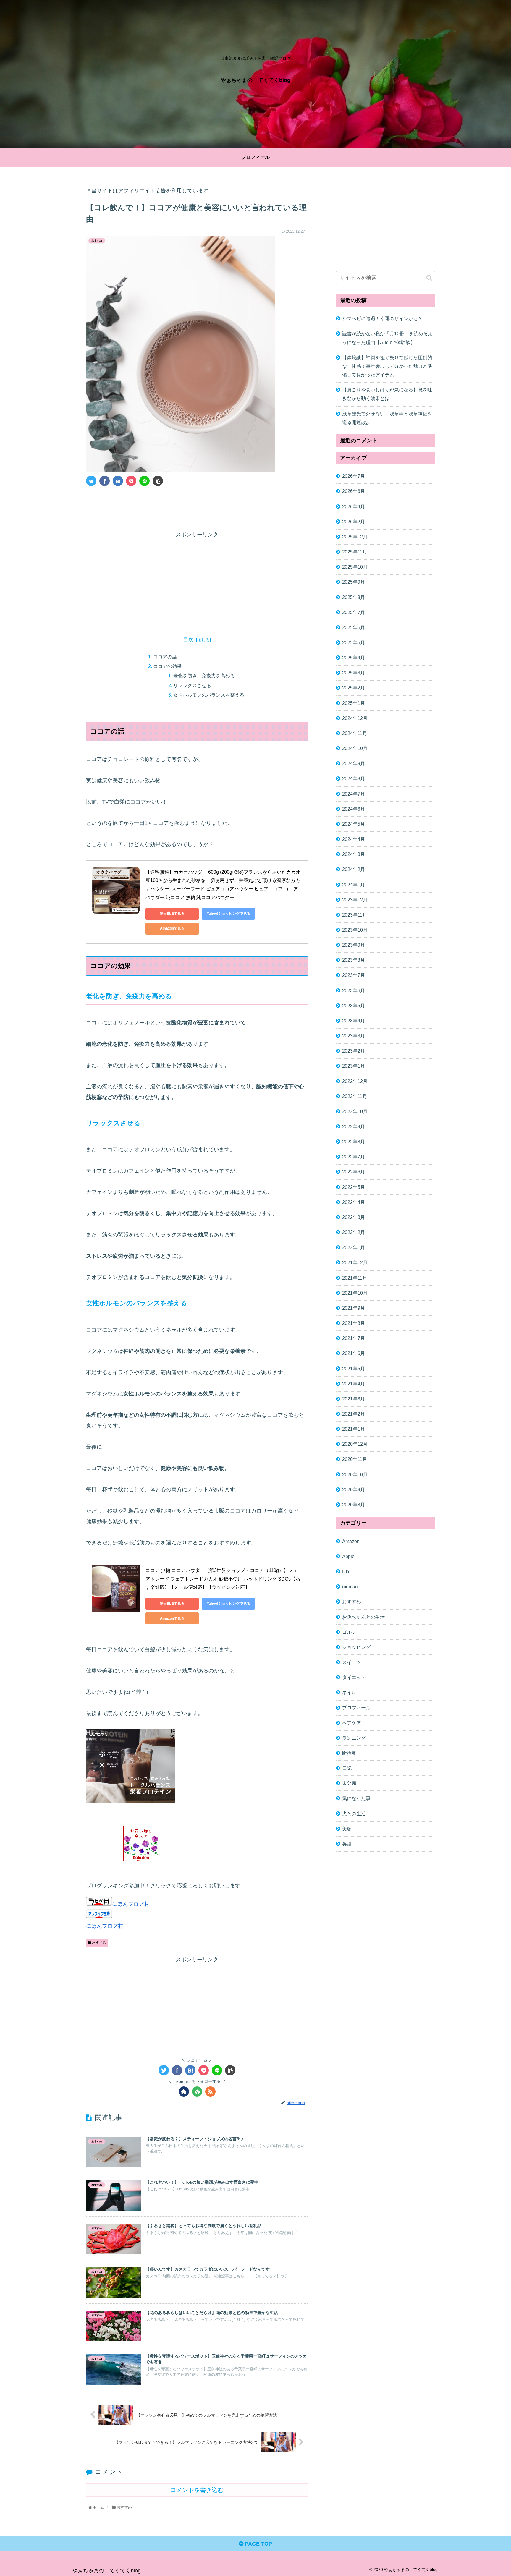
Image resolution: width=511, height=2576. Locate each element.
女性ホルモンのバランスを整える (209, 695)
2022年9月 (354, 1126)
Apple (348, 1556)
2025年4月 (354, 658)
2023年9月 (354, 945)
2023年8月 (354, 960)
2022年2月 (354, 1232)
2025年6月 (354, 627)
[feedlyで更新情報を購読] (197, 2092)
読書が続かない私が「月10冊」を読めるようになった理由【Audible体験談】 (387, 338)
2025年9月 (354, 582)
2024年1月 (354, 885)
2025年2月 (354, 688)
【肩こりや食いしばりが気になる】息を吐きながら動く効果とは (387, 394)
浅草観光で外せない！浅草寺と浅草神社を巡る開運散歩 (387, 418)
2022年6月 (354, 1172)
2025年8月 (354, 597)
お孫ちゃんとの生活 (363, 1617)
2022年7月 (354, 1157)
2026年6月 (354, 491)
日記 (347, 1768)
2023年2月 (354, 1051)
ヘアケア (352, 1723)
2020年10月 (355, 1474)
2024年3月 (354, 854)
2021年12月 (355, 1263)
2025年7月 (354, 612)
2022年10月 (355, 1111)
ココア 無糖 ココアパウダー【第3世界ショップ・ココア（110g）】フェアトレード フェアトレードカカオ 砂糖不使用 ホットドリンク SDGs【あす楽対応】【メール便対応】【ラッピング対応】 (223, 1579)
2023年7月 (354, 975)
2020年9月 (354, 1489)
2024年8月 (354, 779)
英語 (347, 1844)
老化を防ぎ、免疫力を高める (204, 676)
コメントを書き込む (197, 2490)
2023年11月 (355, 915)
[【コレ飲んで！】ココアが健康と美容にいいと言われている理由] (118, 481)
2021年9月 (354, 1308)
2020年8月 (354, 1505)
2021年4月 (354, 1384)
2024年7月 (354, 794)
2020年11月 (355, 1459)
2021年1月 (354, 1429)
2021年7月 (354, 1338)
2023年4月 (354, 1021)
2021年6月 (354, 1353)
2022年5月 (354, 1187)
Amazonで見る (172, 928)
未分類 (349, 1783)
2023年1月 (354, 1066)
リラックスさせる (192, 685)
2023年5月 (354, 1006)
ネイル (349, 1693)
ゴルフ (349, 1632)
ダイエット (354, 1677)
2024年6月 (354, 809)
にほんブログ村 (131, 1904)
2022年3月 (354, 1217)
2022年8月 (354, 1142)
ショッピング (356, 1647)
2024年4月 (354, 839)
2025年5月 (354, 642)
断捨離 (349, 1753)
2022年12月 (355, 1081)
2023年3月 (354, 1036)
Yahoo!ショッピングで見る (228, 914)
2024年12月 (355, 718)
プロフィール (356, 1708)
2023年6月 (354, 990)
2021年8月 (354, 1323)
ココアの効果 (167, 666)
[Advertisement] (197, 507)
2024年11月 (355, 733)
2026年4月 (354, 506)
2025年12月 (355, 537)
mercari (350, 1587)
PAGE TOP (258, 2544)
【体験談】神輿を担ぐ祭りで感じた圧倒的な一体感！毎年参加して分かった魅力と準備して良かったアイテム (387, 366)
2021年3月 (354, 1399)
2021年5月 (354, 1369)
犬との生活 (354, 1814)
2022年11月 (355, 1096)
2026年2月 (354, 522)
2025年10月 (355, 567)
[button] (429, 278)
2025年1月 (354, 703)
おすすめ (99, 1942)
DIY (346, 1571)
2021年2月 (354, 1414)
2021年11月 (355, 1278)
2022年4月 (354, 1202)
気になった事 (356, 1798)
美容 (347, 1829)
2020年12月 (355, 1444)
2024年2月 (354, 870)
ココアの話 (165, 657)
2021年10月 (355, 1293)
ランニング (354, 1738)
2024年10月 (355, 748)
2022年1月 (354, 1248)
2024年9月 (354, 764)
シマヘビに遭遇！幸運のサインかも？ (382, 318)
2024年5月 (354, 824)
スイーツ (352, 1662)
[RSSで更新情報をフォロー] (210, 2092)
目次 (188, 639)
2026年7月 (354, 476)
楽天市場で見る (172, 914)
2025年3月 (354, 673)
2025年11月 (355, 552)
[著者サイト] (184, 2092)
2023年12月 (355, 900)
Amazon (351, 1541)
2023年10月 (355, 930)
